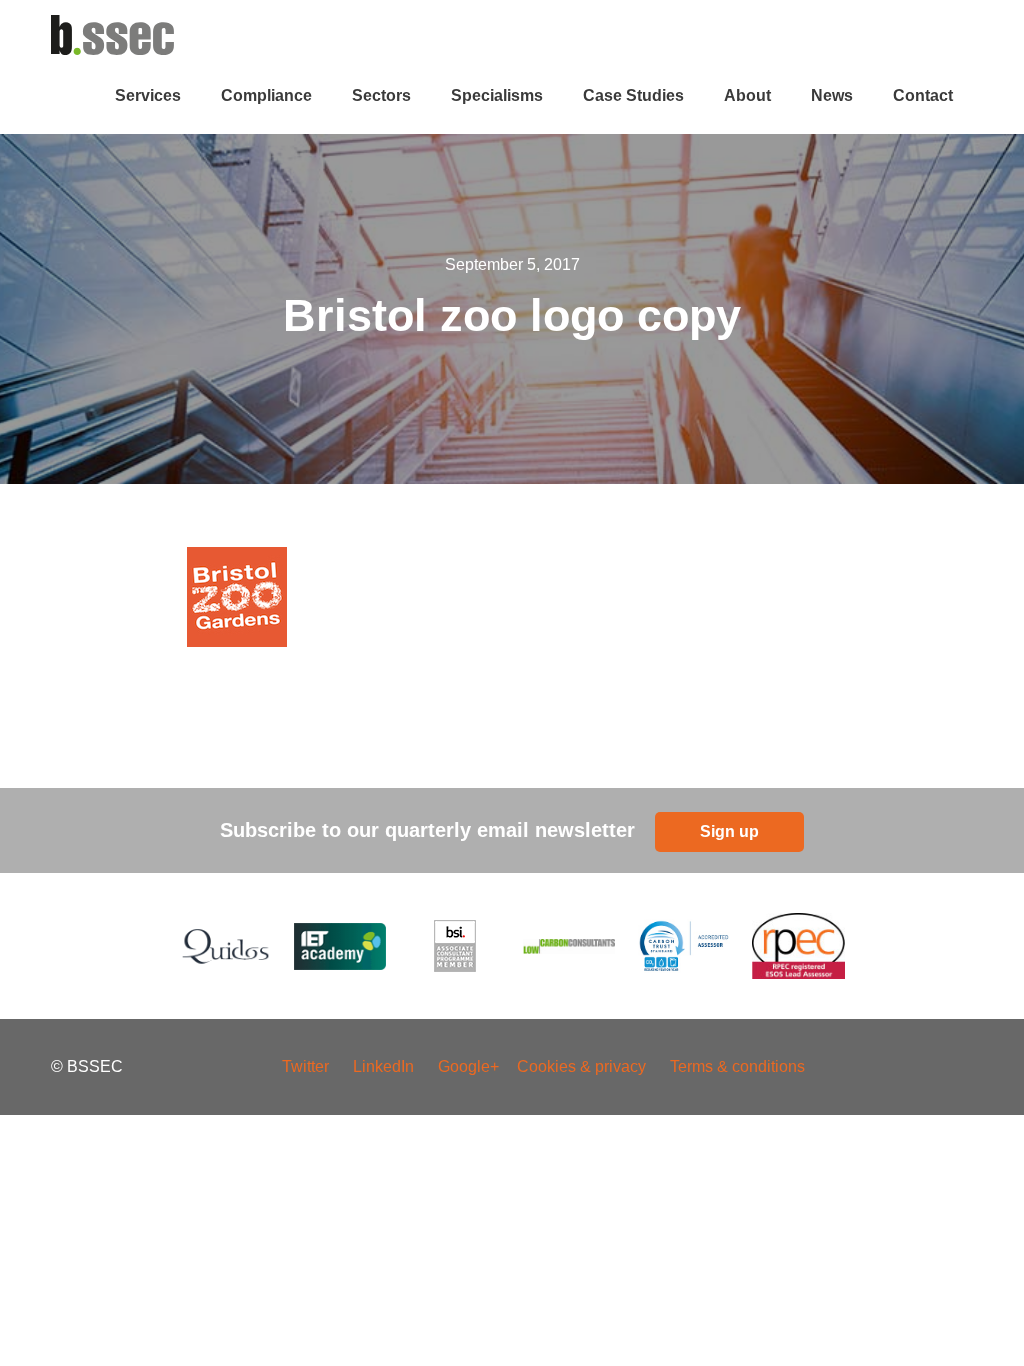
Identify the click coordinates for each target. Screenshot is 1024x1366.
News (832, 95)
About (747, 95)
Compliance (266, 95)
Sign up (729, 831)
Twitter (305, 1066)
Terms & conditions (737, 1066)
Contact (923, 95)
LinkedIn (383, 1066)
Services (148, 95)
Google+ (470, 1066)
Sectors (381, 95)
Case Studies (633, 95)
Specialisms (497, 95)
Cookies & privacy (581, 1066)
